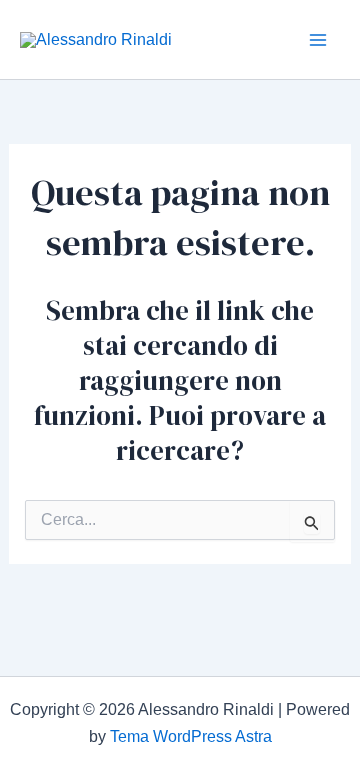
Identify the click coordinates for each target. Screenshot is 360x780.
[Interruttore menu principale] (318, 40)
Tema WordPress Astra (191, 736)
